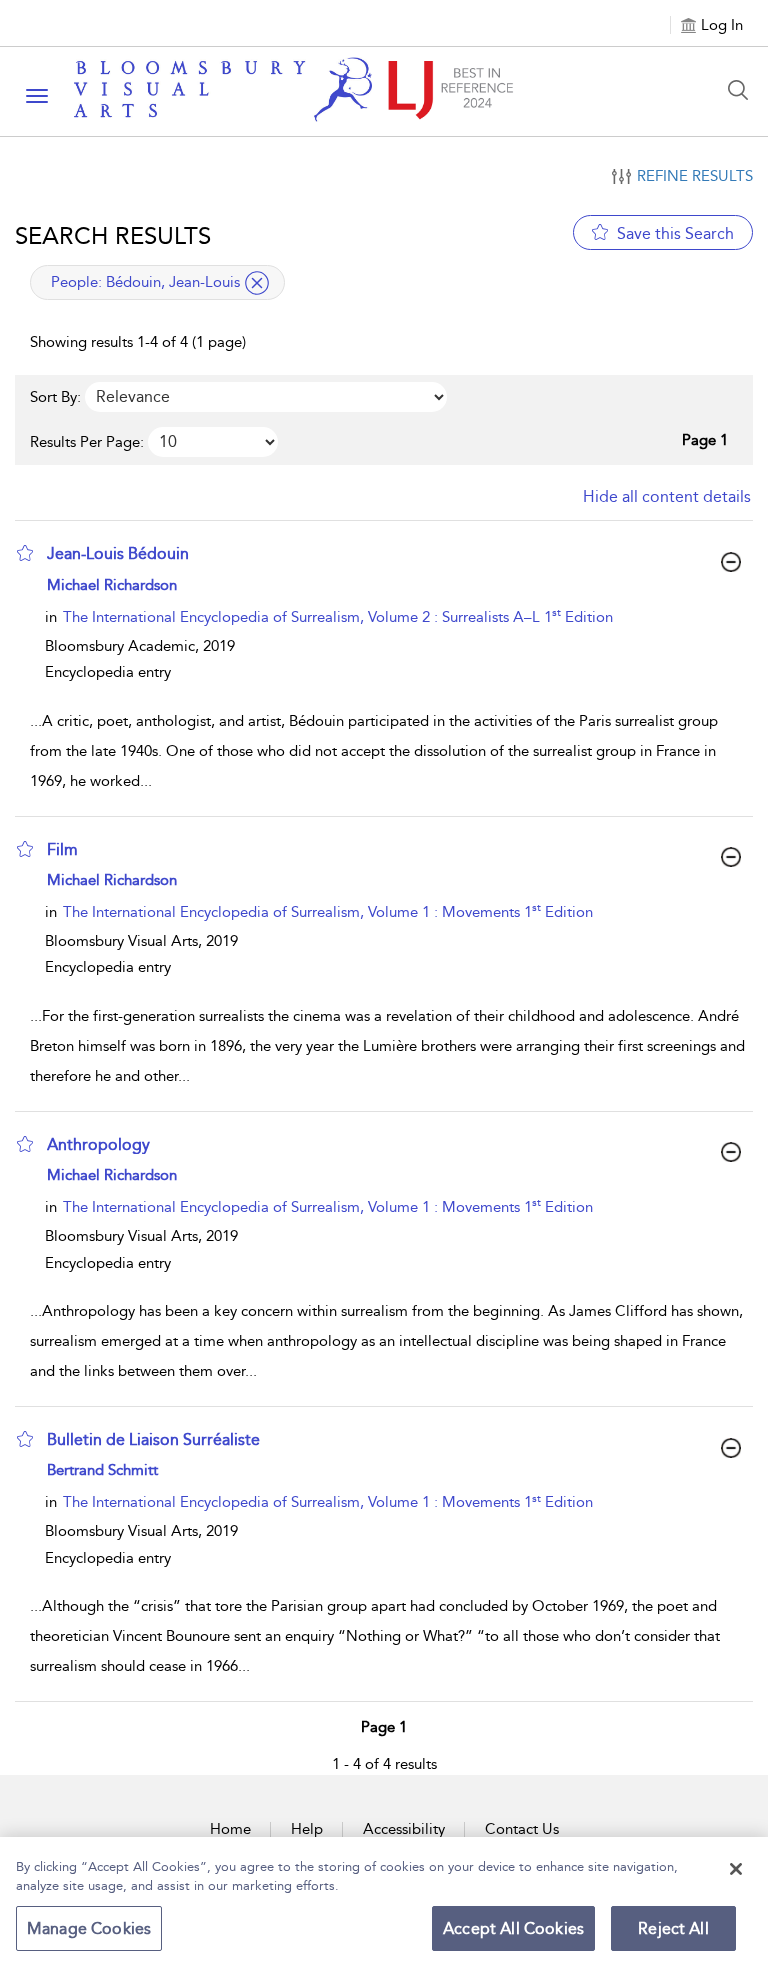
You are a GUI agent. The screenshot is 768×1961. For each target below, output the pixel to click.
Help (307, 1829)
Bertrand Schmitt (102, 1470)
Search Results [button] (113, 236)
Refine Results (695, 176)
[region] (384, 1899)
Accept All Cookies (513, 1928)
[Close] (736, 1869)
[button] (25, 553)
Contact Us (522, 1829)
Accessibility (404, 1829)
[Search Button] (743, 90)
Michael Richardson (112, 585)
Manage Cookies (89, 1928)
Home (230, 1829)
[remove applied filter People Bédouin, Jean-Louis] (257, 283)
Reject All (673, 1928)
